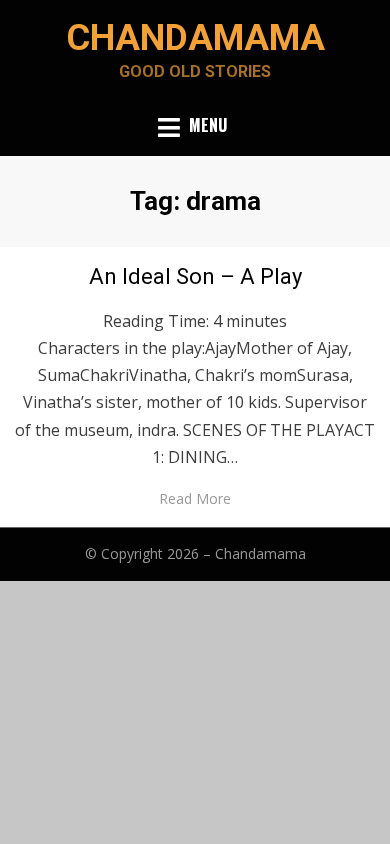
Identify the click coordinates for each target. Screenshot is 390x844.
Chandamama (195, 38)
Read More (195, 498)
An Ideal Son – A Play (195, 276)
